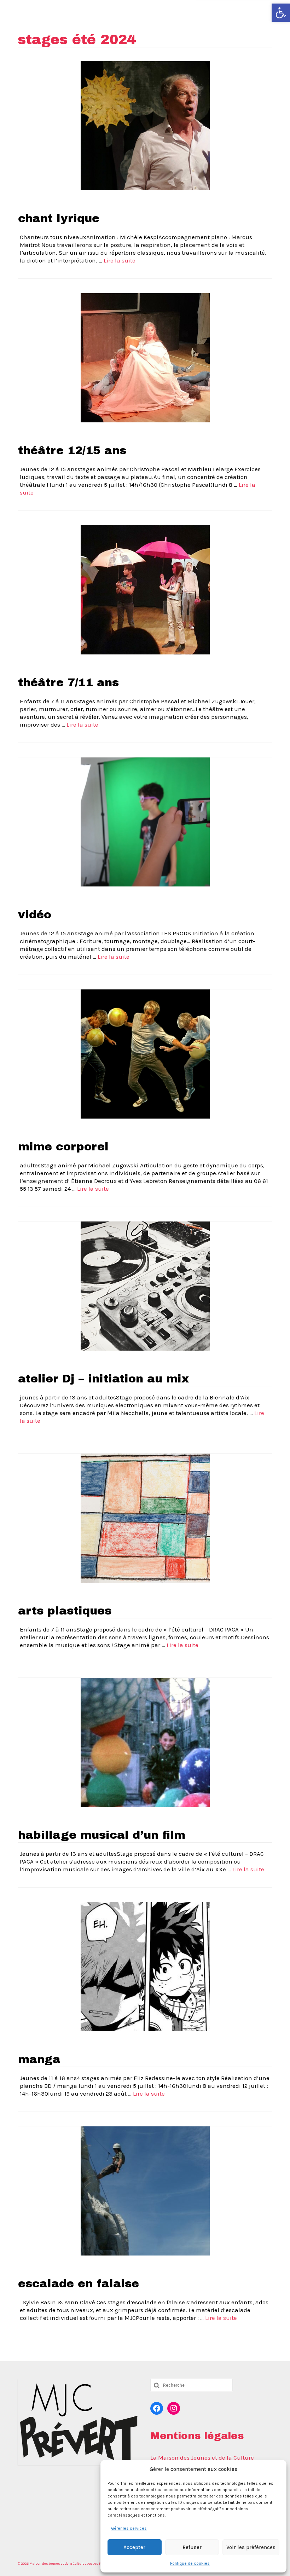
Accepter (134, 2547)
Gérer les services (129, 2528)
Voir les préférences (251, 2547)
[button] (281, 13)
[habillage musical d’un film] (145, 1742)
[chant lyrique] (145, 125)
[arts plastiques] (145, 1518)
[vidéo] (145, 821)
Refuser (192, 2547)
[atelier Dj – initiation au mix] (145, 1286)
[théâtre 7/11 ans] (145, 589)
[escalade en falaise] (145, 2190)
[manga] (145, 1966)
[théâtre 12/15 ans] (145, 357)
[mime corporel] (145, 1053)
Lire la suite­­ (120, 260)
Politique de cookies (190, 2563)
